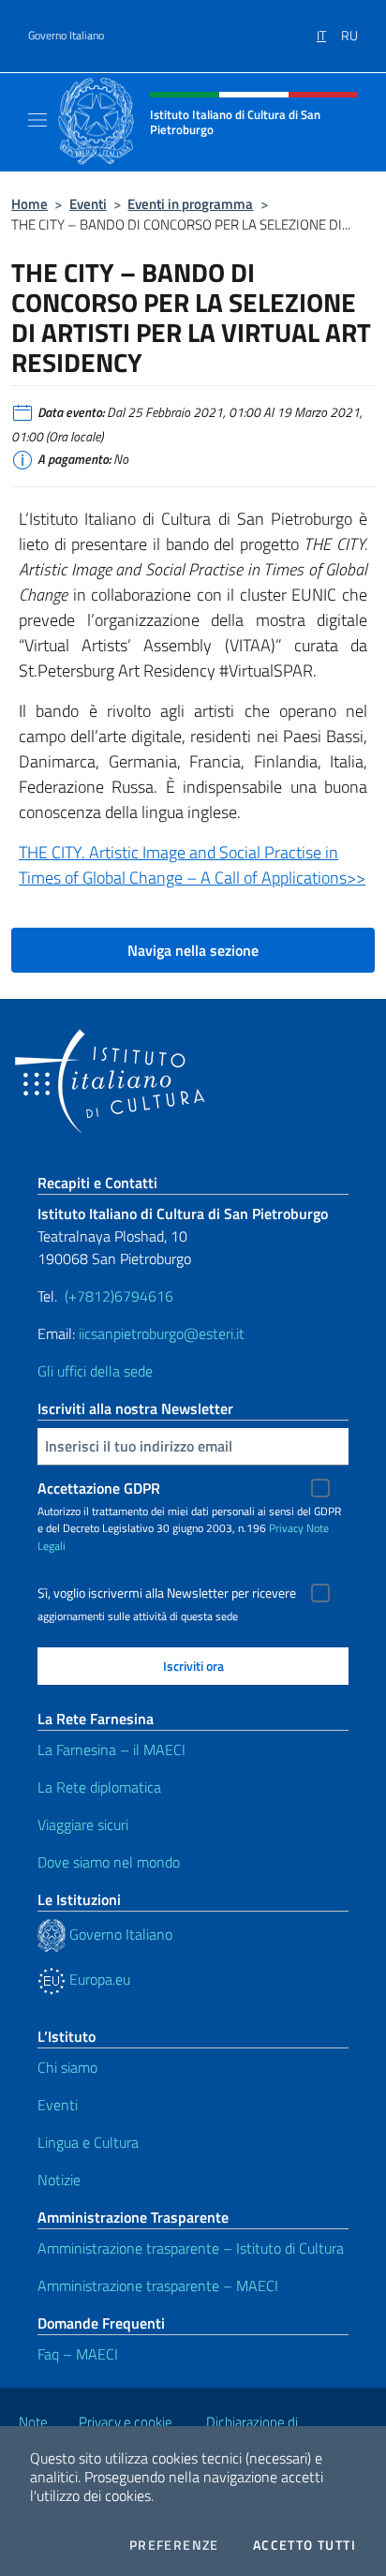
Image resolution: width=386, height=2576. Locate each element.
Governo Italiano (66, 36)
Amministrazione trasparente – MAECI (158, 2286)
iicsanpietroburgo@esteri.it (163, 1333)
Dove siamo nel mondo (109, 1862)
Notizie (59, 2180)
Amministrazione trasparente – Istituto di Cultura (191, 2248)
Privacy (286, 1528)
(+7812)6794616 (119, 1296)
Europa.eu (98, 1979)
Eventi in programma (190, 204)
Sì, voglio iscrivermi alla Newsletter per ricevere (167, 1593)
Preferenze (174, 2545)
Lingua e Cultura (88, 2142)
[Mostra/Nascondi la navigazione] (37, 120)
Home (30, 204)
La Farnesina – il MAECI (111, 1750)
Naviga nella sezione (193, 950)
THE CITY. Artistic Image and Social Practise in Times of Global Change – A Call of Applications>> (192, 865)
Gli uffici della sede (95, 1371)
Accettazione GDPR (99, 1488)
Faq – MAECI (78, 2354)
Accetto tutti (304, 2545)
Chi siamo (67, 2067)
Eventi (88, 204)
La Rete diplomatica (99, 1787)
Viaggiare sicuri (83, 1824)
